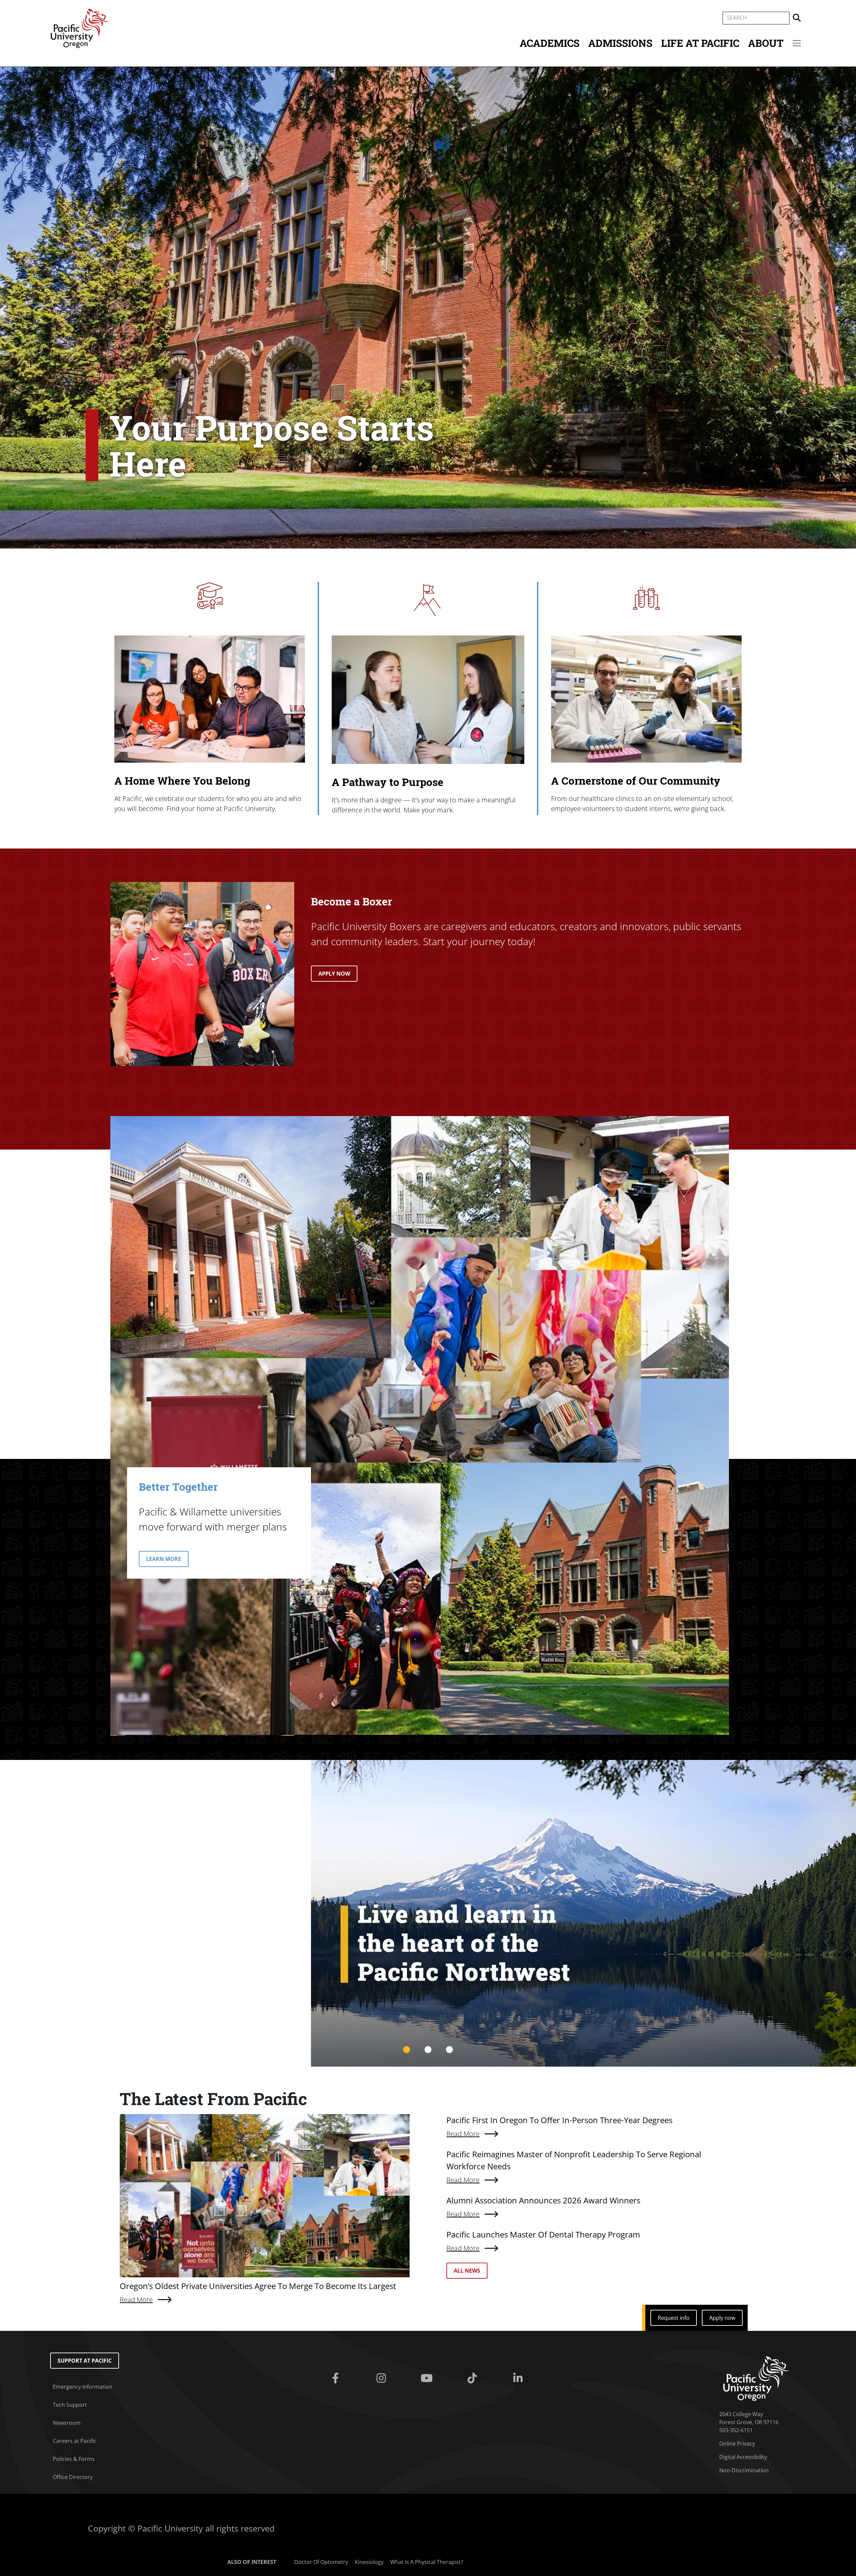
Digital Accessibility (743, 2457)
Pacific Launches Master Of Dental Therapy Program (543, 2234)
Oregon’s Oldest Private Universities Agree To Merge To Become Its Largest (258, 2286)
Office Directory (73, 2477)
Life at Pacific (700, 43)
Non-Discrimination (744, 2470)
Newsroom (67, 2423)
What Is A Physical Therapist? (427, 2562)
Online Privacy (737, 2444)
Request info (674, 2318)
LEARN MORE (164, 1559)
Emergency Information (83, 2387)
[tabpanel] (583, 1913)
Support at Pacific (85, 2361)
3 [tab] (449, 2050)
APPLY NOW (334, 974)
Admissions (620, 43)
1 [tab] (407, 2050)
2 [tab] (428, 2050)
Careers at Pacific (75, 2441)
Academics (550, 43)
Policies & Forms (74, 2459)
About (766, 43)
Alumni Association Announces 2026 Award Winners (543, 2200)
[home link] (756, 2378)
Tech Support (70, 2405)
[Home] (80, 28)
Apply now (722, 2318)
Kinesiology (369, 2562)
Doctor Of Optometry (321, 2562)
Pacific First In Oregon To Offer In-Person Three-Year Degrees (559, 2120)
